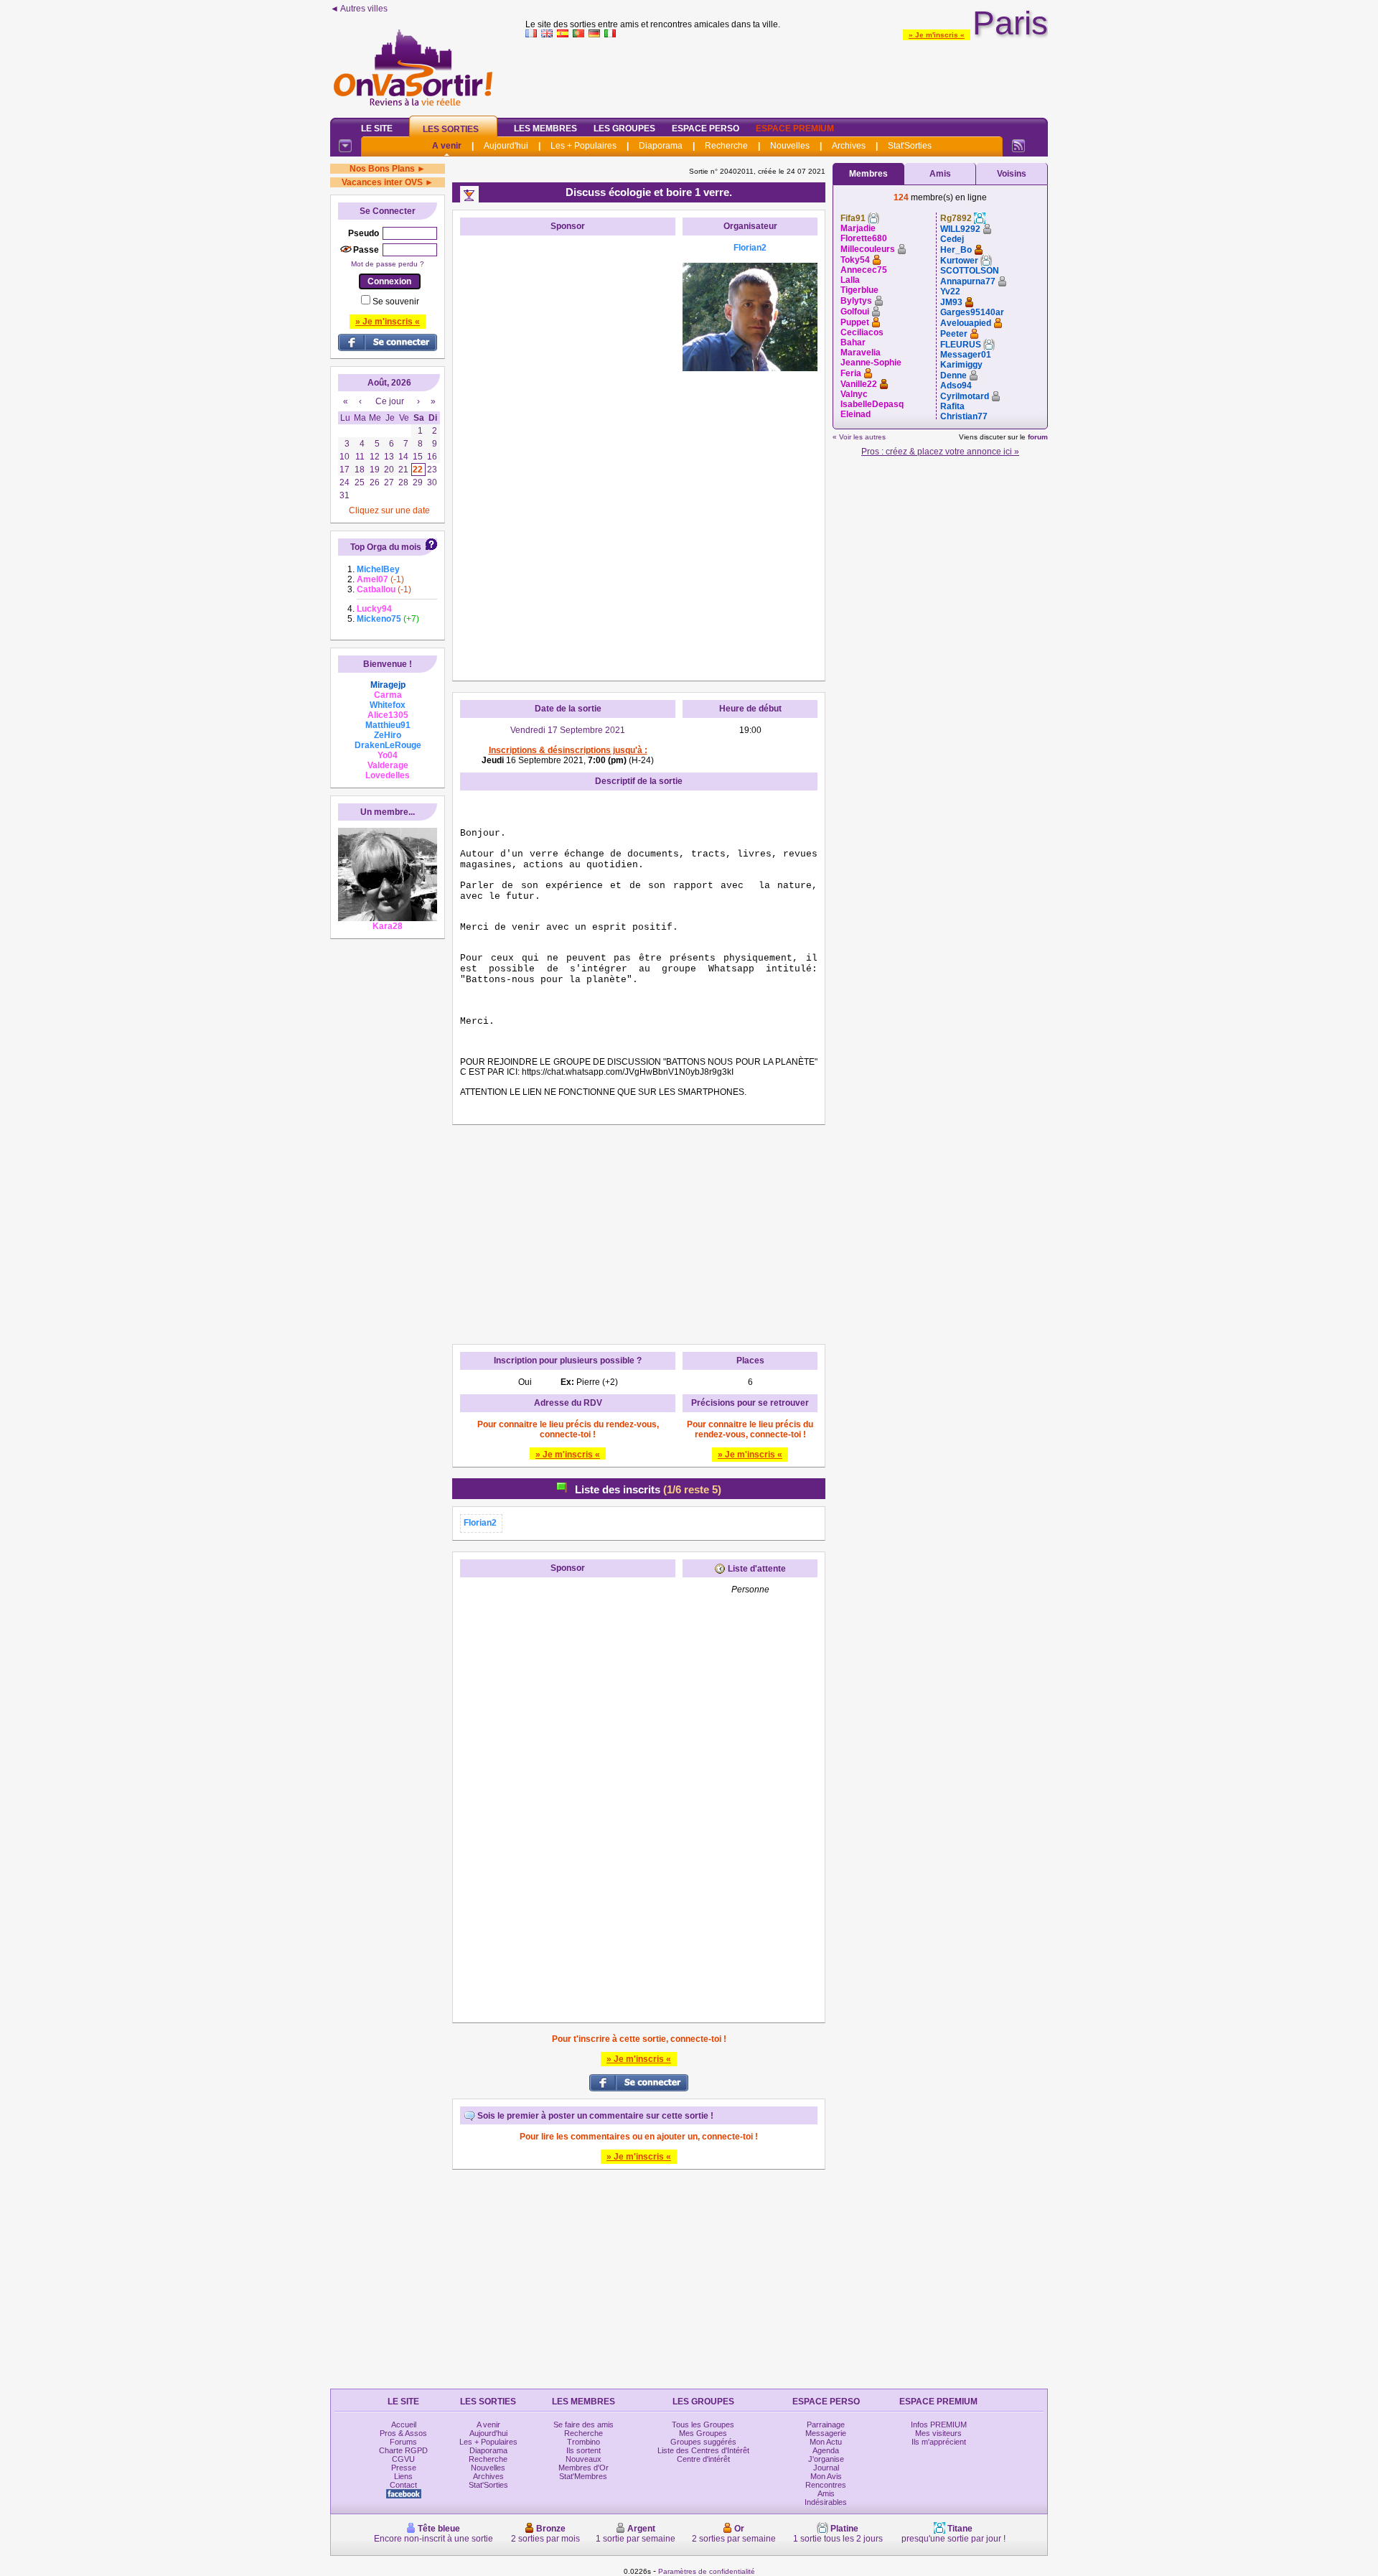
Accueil (404, 2425)
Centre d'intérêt (703, 2459)
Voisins (1012, 174)
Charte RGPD (403, 2450)
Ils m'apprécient (939, 2442)
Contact (403, 2485)
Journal (826, 2468)
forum (1038, 437)
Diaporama (661, 146)
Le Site (377, 129)
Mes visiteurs (938, 2433)
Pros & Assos (403, 2433)
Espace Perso (706, 129)
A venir (447, 146)
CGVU (403, 2459)
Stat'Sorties (910, 146)
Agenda (826, 2450)
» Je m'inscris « (937, 35)
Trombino (583, 2442)
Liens (403, 2476)
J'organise (826, 2459)
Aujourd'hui (506, 146)
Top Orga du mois (386, 547)
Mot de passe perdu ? (388, 264)
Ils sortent (583, 2450)
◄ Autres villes (359, 9)
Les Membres (545, 129)
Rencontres (826, 2485)
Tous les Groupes (703, 2425)
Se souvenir (396, 302)
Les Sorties (451, 129)
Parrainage (826, 2425)
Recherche (726, 146)
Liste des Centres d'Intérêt (703, 2450)
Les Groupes (624, 129)
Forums (403, 2442)
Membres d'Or (583, 2468)
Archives (849, 146)
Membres (868, 174)
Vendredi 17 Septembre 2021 (568, 730)
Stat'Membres (583, 2476)
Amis (940, 174)
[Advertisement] (787, 75)
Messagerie (826, 2433)
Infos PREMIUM (939, 2425)
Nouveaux (583, 2459)
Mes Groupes (703, 2433)
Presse (404, 2468)
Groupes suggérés (703, 2442)
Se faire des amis (583, 2425)
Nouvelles (790, 146)
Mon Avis (826, 2476)
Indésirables (826, 2502)
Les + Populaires (583, 146)
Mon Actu (826, 2442)
